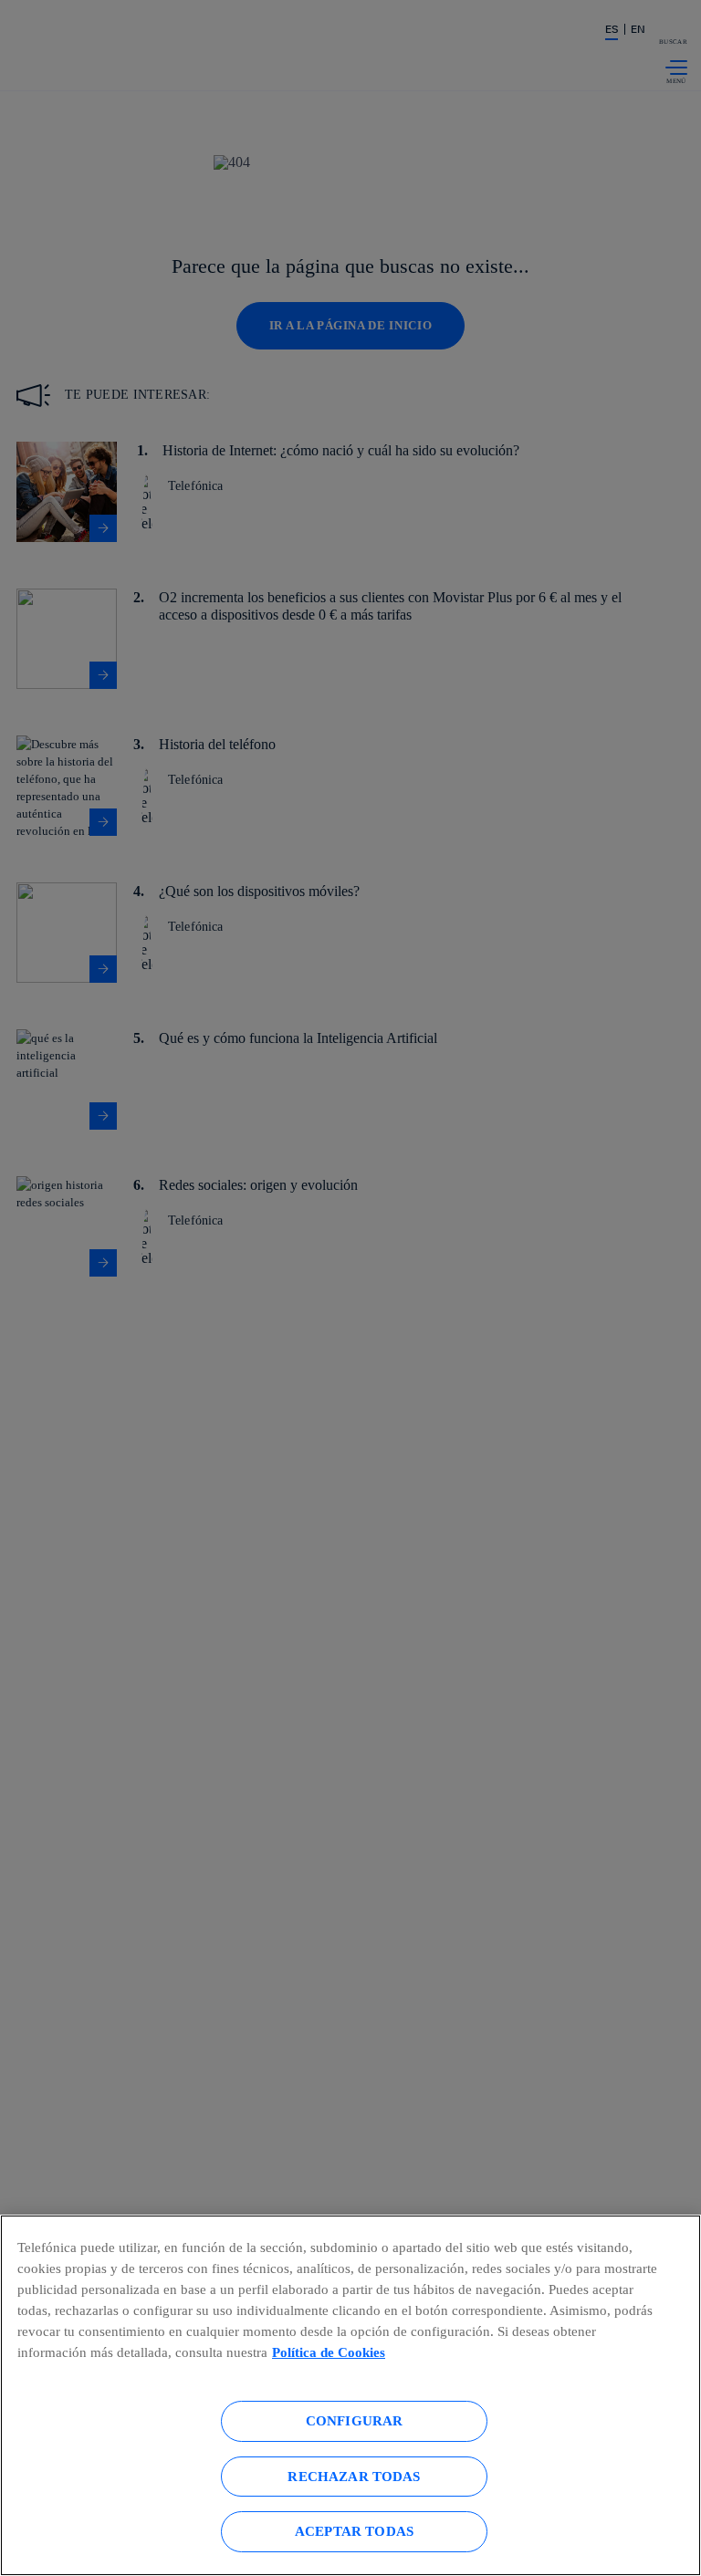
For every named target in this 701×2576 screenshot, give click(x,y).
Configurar (355, 2420)
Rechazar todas (354, 2476)
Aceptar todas (354, 2531)
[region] (350, 2395)
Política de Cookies (329, 2352)
